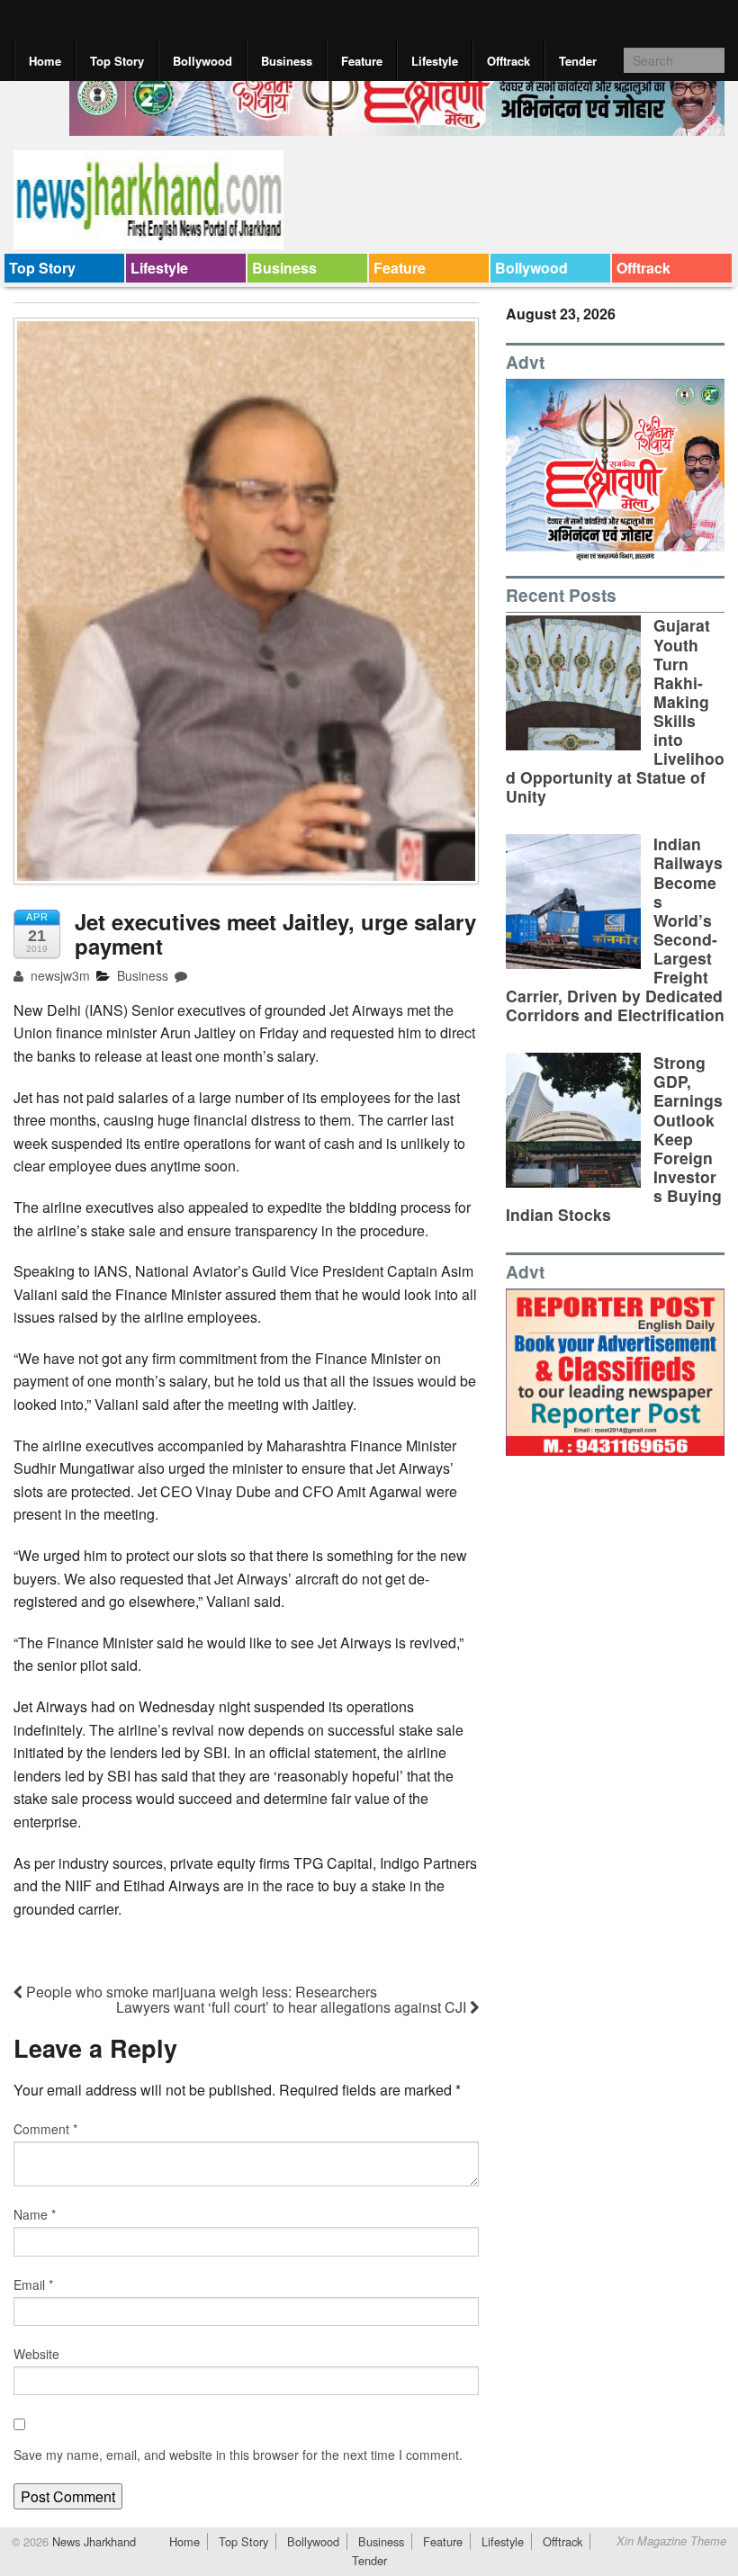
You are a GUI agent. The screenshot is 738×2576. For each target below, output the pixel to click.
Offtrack (508, 61)
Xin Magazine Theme (671, 2541)
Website (36, 2354)
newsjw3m (58, 975)
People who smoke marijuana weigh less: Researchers (200, 1992)
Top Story (117, 61)
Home (45, 61)
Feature (362, 61)
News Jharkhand (92, 2541)
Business (287, 61)
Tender (578, 61)
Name (35, 2214)
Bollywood (202, 61)
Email (33, 2284)
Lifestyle (435, 61)
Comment (45, 2129)
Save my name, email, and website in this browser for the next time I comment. (238, 2455)
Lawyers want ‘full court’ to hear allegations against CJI (293, 2007)
